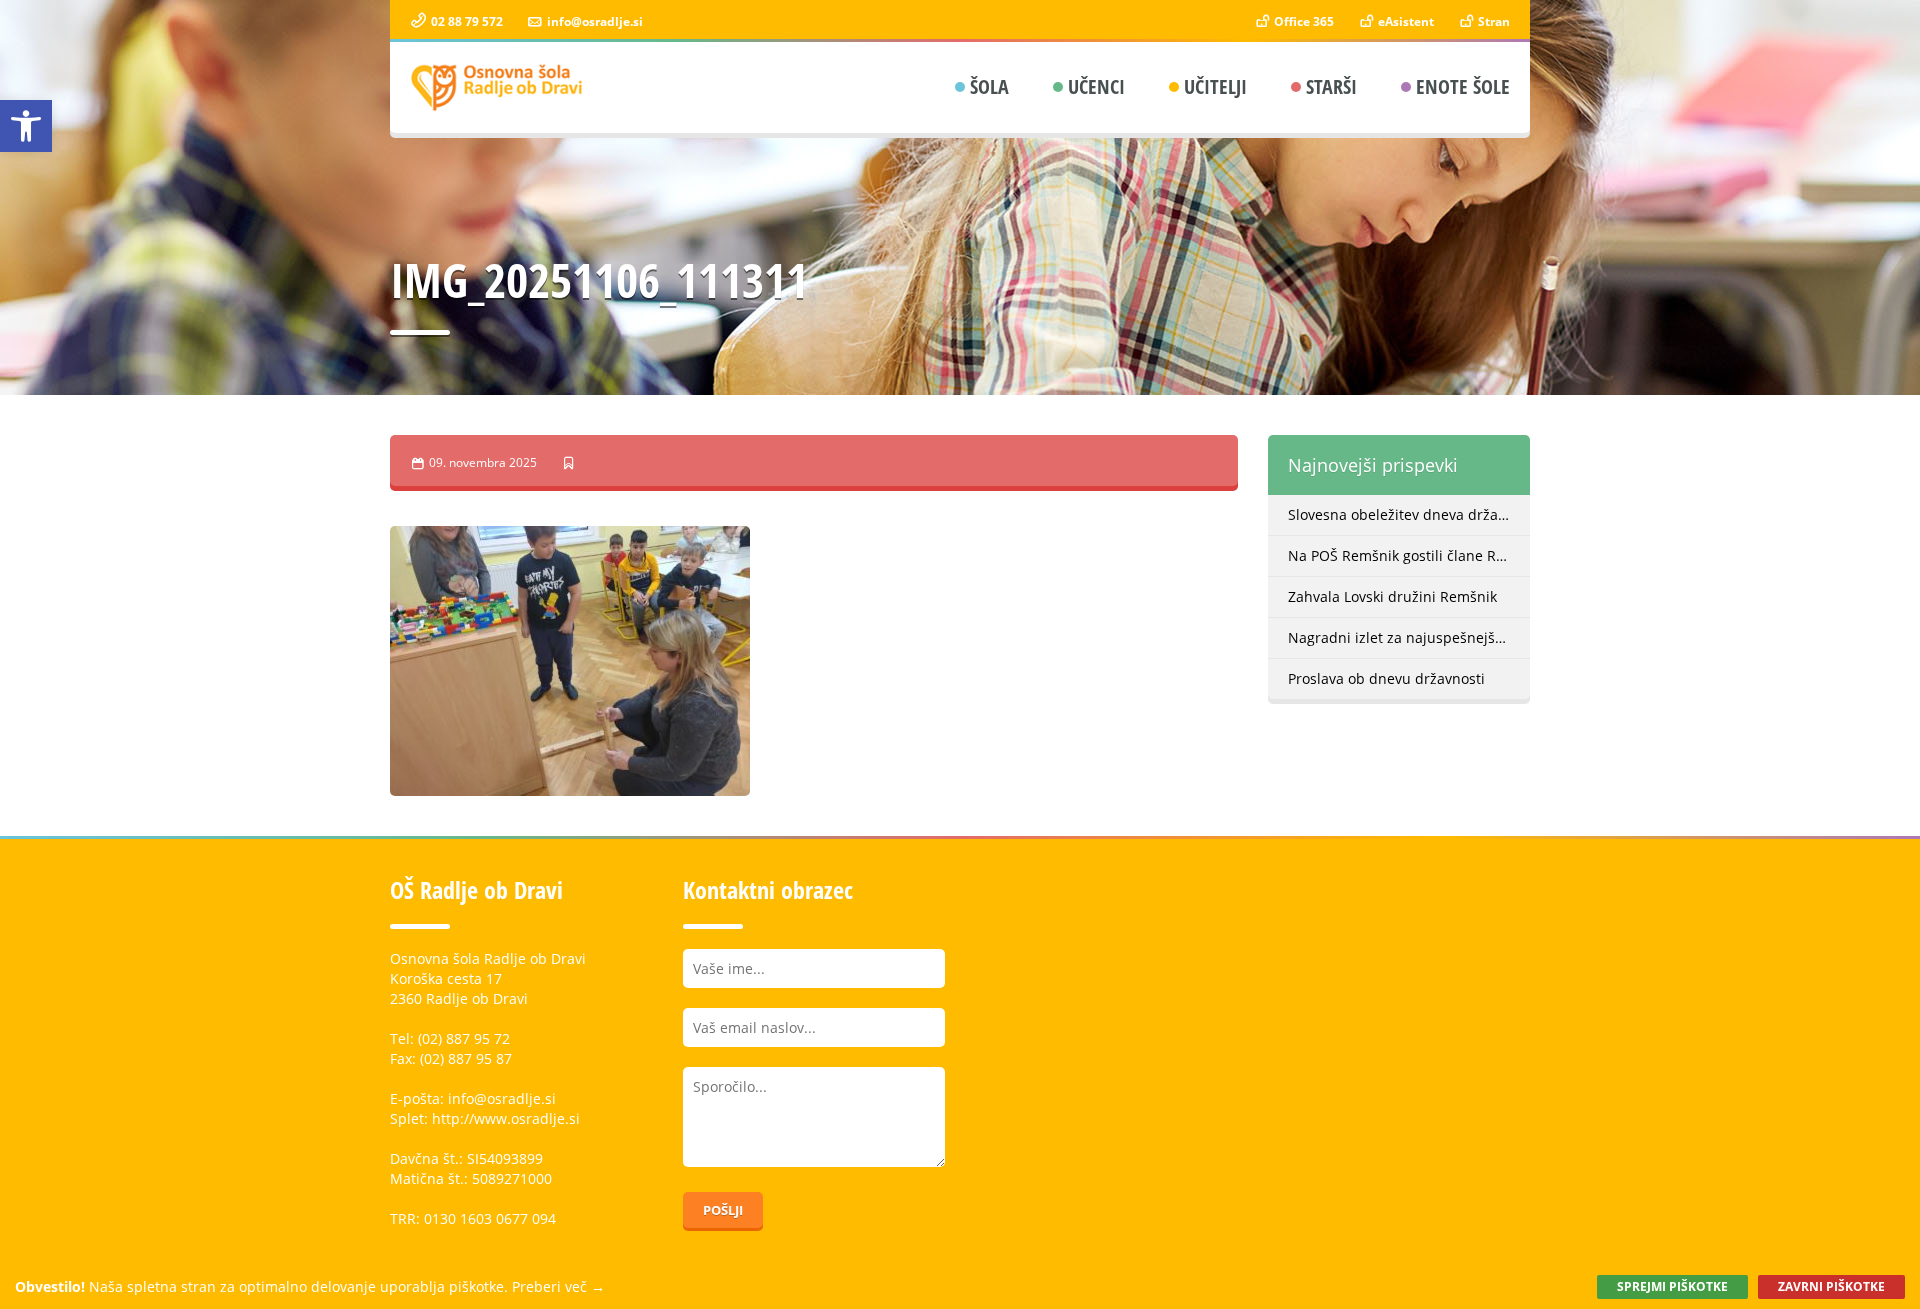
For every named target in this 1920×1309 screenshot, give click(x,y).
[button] (26, 126)
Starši (1331, 86)
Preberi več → (558, 1286)
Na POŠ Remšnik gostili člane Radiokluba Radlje (1409, 555)
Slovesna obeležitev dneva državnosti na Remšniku (1409, 514)
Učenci (1096, 86)
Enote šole (1463, 86)
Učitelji (1215, 86)
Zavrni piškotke (1831, 1286)
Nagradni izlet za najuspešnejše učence (1409, 637)
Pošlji (723, 1210)
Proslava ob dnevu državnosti (1386, 678)
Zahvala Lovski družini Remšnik (1392, 596)
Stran (1492, 21)
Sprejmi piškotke (1672, 1286)
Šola (989, 86)
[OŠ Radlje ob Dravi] (497, 87)
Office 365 (1302, 21)
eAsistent (1404, 21)
